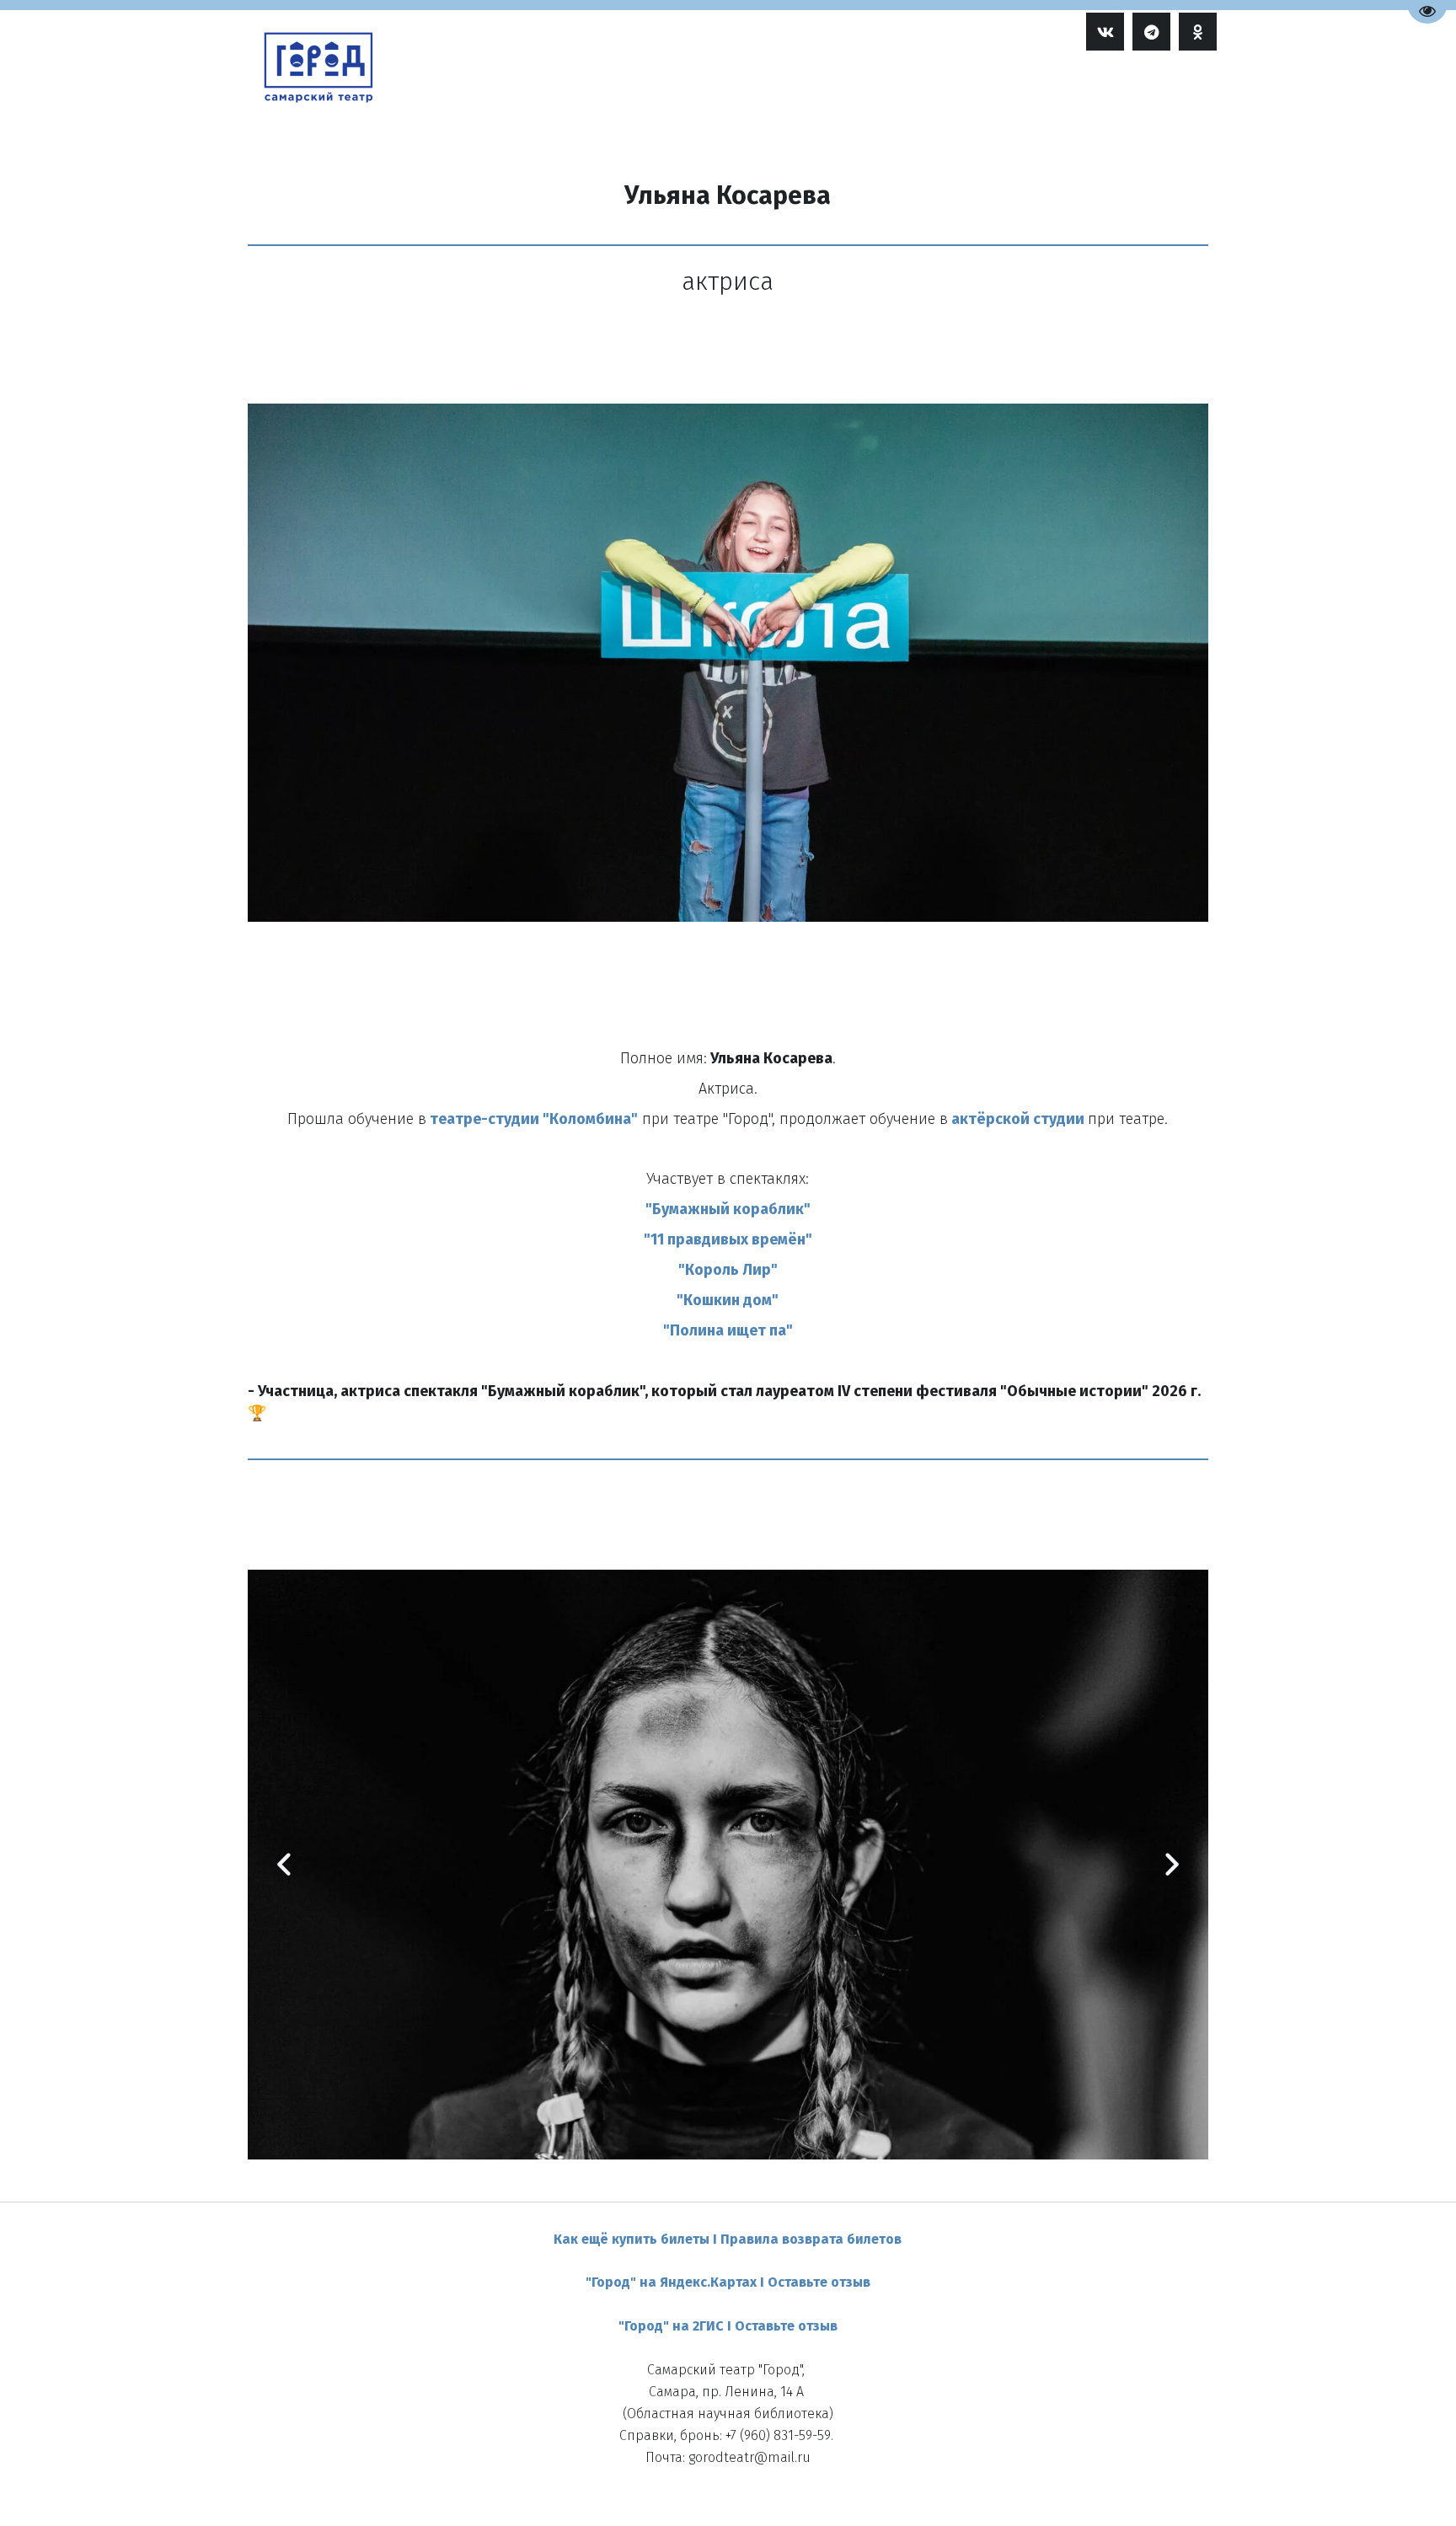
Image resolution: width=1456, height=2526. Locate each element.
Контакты (1114, 91)
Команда (880, 91)
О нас (1035, 91)
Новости (958, 91)
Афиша (797, 91)
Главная (726, 91)
